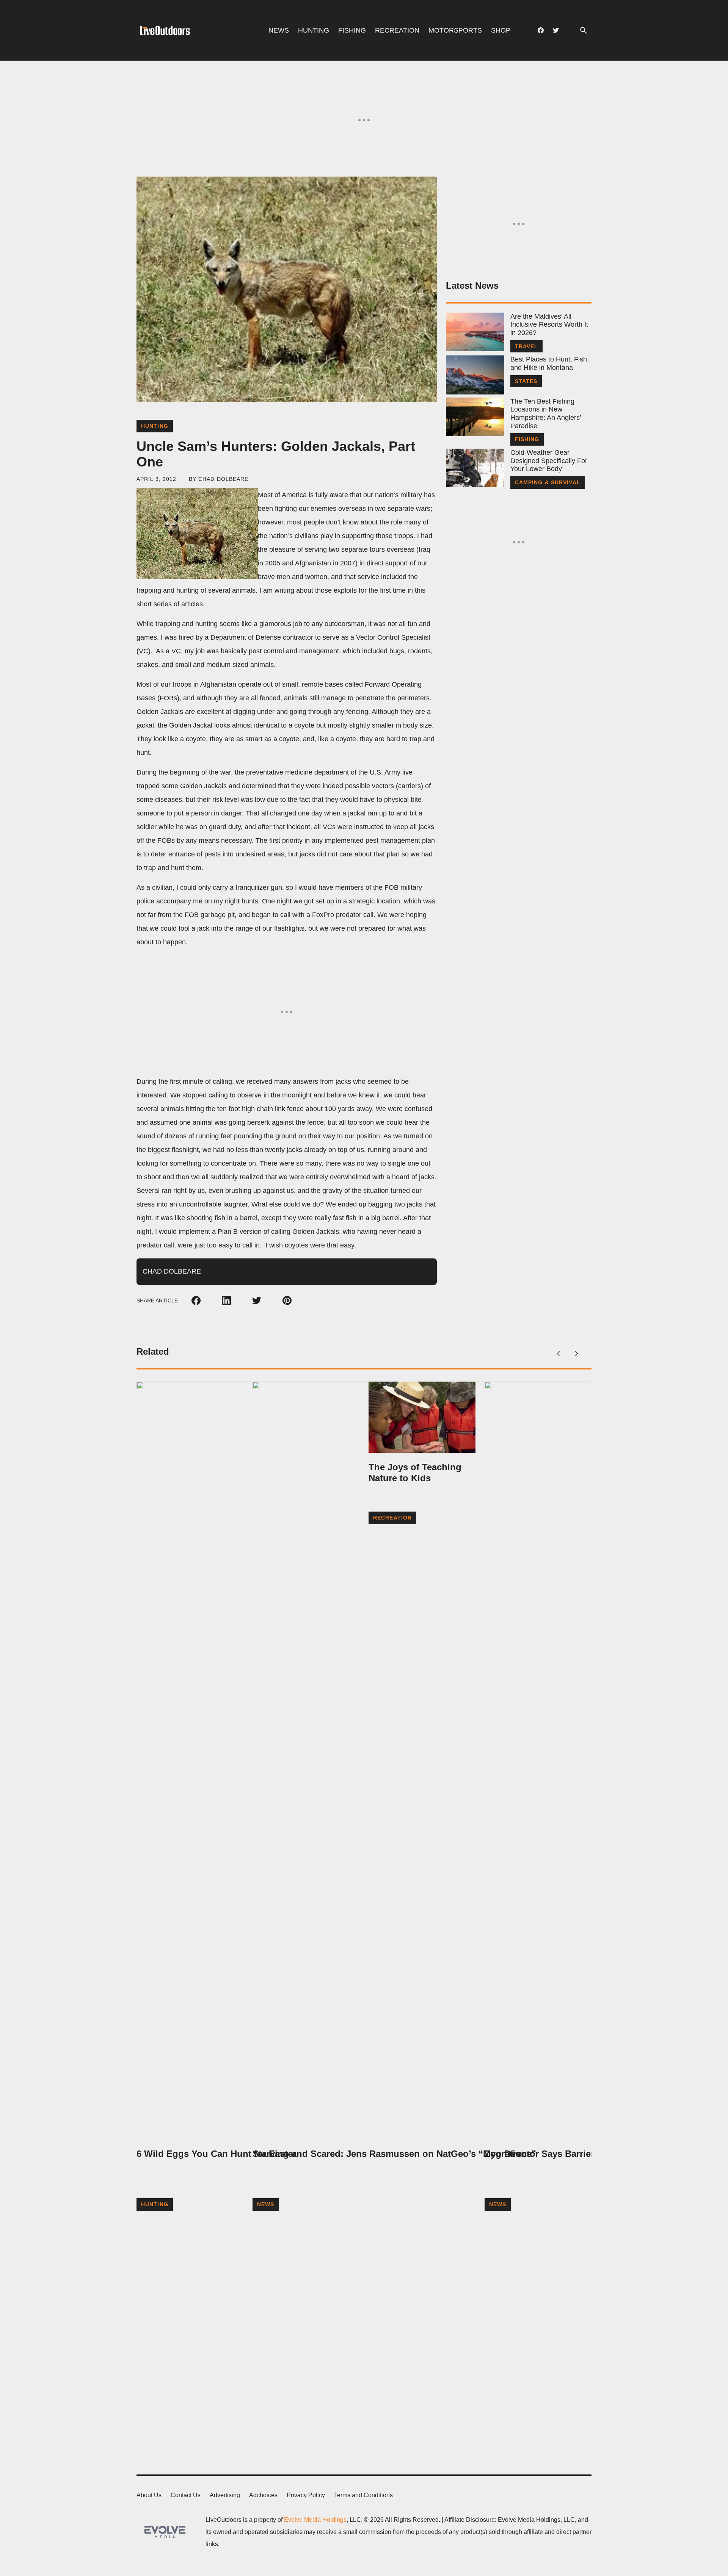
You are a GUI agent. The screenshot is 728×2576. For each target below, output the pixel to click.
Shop (501, 30)
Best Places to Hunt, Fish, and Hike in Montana (550, 363)
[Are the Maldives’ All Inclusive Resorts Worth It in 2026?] (475, 332)
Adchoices (263, 2495)
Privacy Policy (306, 2495)
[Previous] (558, 1354)
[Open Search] (584, 31)
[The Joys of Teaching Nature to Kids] (422, 1417)
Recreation (397, 30)
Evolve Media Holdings (315, 2520)
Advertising (225, 2495)
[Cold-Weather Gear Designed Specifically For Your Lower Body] (475, 468)
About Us (149, 2495)
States (526, 381)
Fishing (352, 30)
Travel (527, 346)
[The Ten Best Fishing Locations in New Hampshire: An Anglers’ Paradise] (475, 417)
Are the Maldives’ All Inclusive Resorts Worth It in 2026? (549, 325)
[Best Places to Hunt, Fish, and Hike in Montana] (475, 375)
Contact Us (186, 2495)
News (279, 30)
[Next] (576, 1354)
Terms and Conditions (363, 2495)
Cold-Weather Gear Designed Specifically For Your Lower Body (549, 461)
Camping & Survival (548, 482)
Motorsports (455, 30)
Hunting (314, 30)
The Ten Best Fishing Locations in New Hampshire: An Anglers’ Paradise (546, 414)
